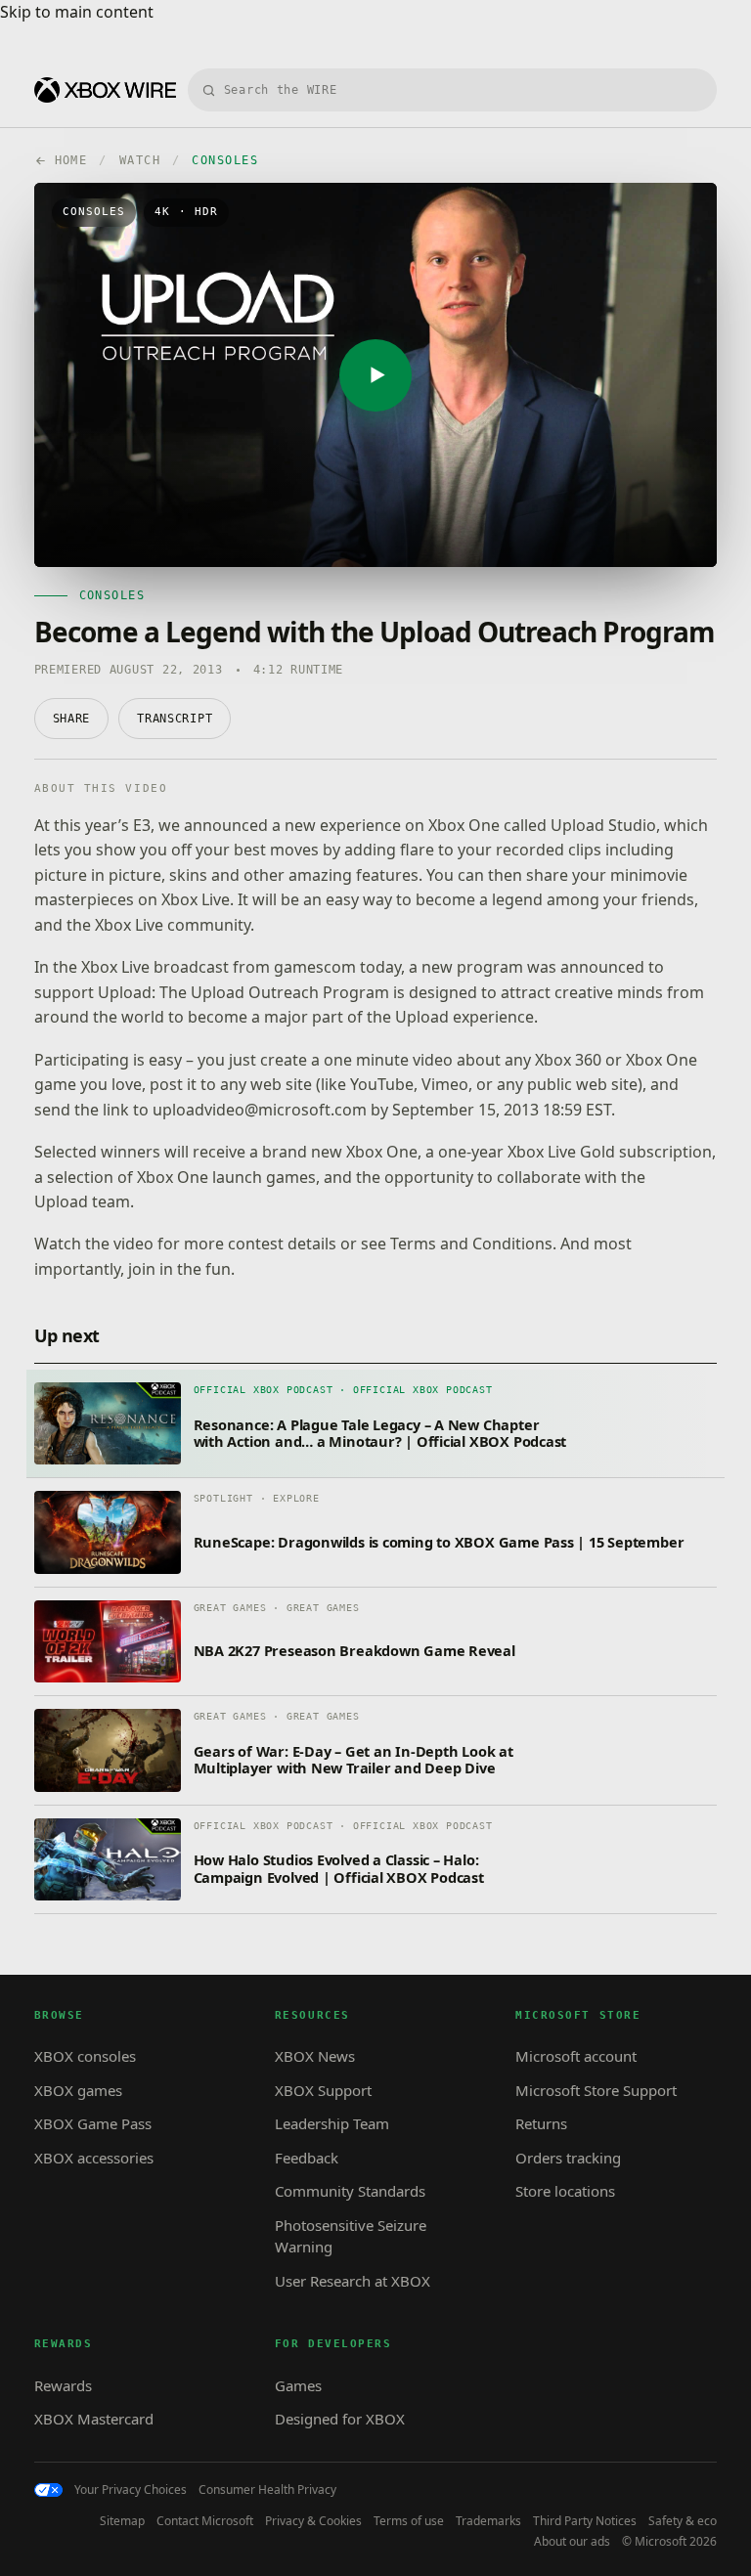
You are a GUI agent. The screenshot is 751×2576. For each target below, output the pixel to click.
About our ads (572, 2542)
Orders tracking (568, 2158)
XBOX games (78, 2090)
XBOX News (315, 2056)
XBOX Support (323, 2090)
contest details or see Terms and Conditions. (392, 1244)
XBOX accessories (94, 2158)
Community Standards (350, 2191)
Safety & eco (683, 2521)
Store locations (565, 2191)
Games (298, 2385)
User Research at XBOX (353, 2281)
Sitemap (122, 2521)
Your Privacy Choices (131, 2490)
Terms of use (409, 2521)
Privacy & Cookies (313, 2521)
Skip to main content (77, 12)
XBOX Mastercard (94, 2419)
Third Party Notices (585, 2521)
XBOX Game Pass (93, 2123)
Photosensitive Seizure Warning (351, 2236)
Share (72, 719)
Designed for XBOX (340, 2419)
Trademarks (488, 2521)
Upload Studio (603, 825)
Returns (541, 2123)
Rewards (63, 2385)
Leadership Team (332, 2123)
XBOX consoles (85, 2056)
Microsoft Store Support (596, 2090)
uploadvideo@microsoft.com (260, 1110)
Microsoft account (576, 2056)
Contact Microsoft (205, 2521)
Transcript (175, 719)
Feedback (307, 2158)
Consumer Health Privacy (267, 2490)
